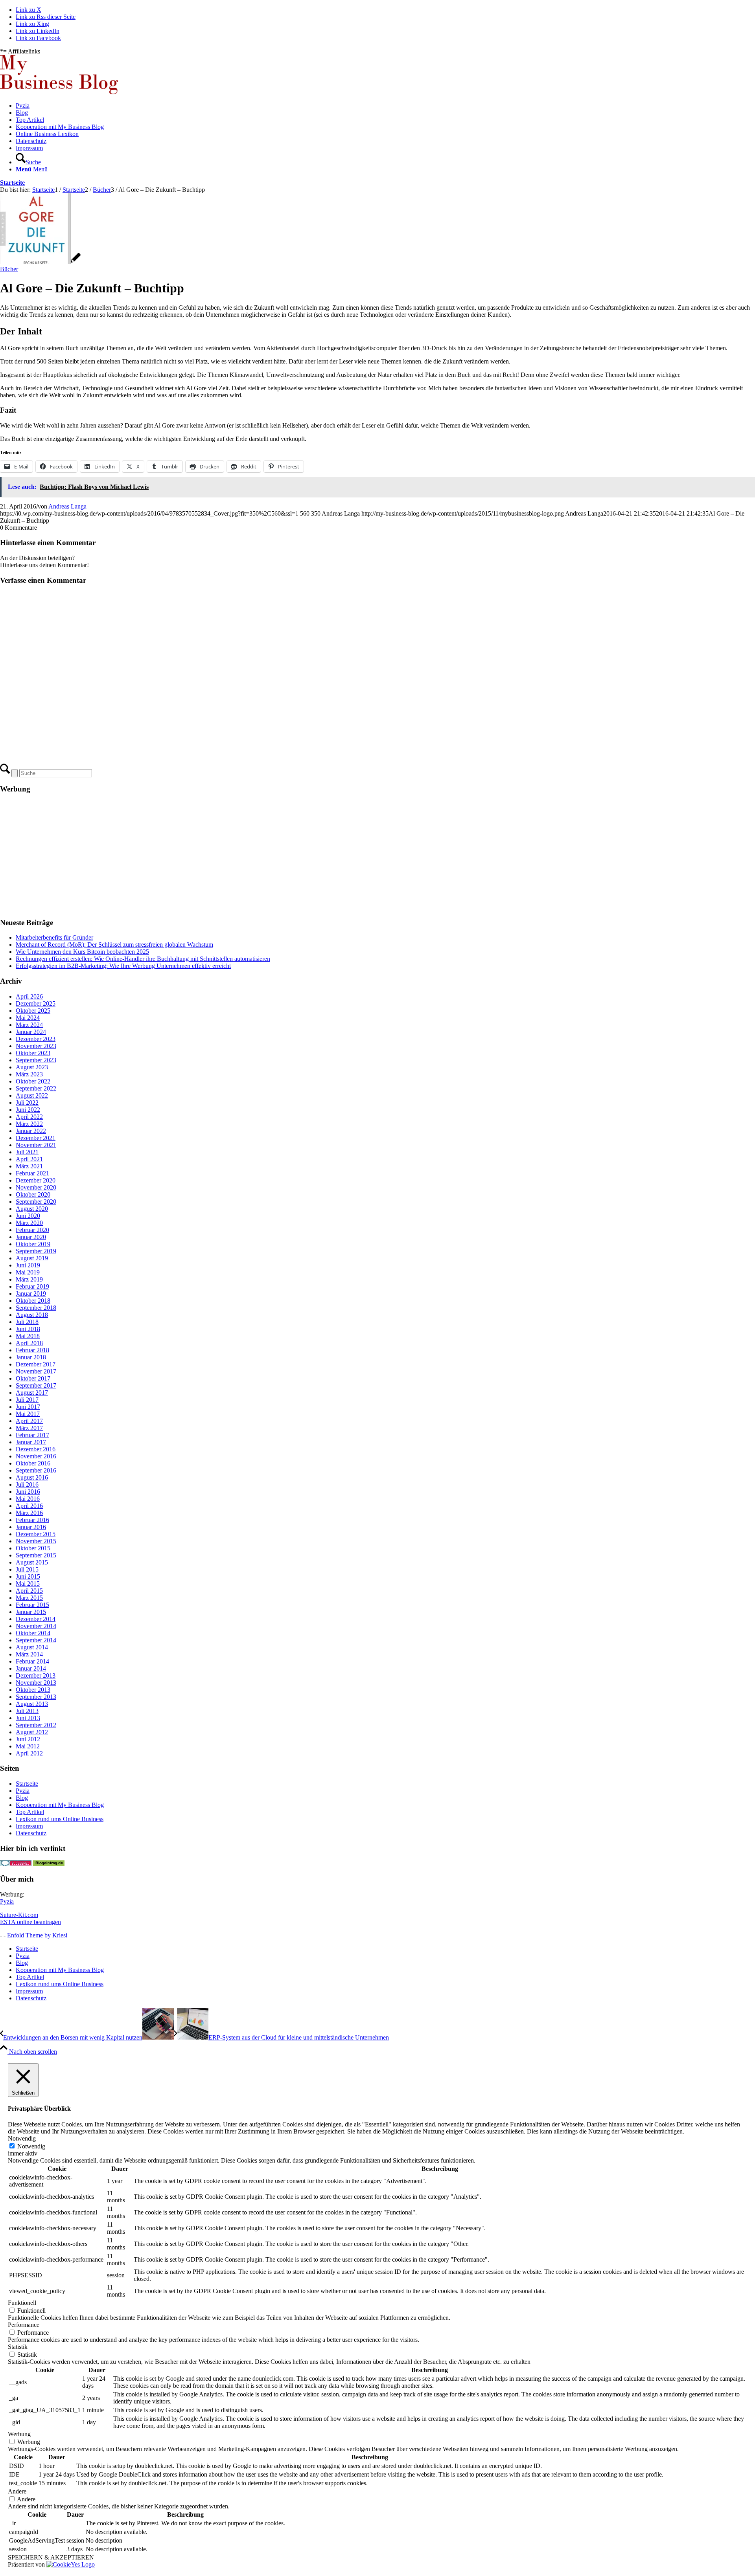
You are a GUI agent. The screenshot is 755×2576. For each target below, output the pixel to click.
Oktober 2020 (33, 1194)
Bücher (9, 269)
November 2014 (36, 1626)
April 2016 (29, 1506)
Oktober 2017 (33, 1378)
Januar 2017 (31, 1442)
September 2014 (36, 1640)
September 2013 (36, 1697)
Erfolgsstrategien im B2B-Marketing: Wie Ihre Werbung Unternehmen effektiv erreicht (123, 966)
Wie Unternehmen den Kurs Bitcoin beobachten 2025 (82, 952)
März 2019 (29, 1279)
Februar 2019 (32, 1286)
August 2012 (32, 1732)
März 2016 (29, 1513)
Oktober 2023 (33, 1053)
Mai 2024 (28, 1018)
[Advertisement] (236, 856)
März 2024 (29, 1025)
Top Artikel (30, 1812)
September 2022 (36, 1088)
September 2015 (36, 1555)
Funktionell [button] (22, 2303)
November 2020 (36, 1187)
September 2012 (36, 1725)
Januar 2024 (31, 1032)
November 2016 (36, 1456)
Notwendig (31, 2146)
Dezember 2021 (36, 1138)
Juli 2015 (27, 1569)
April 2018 (29, 1343)
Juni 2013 (28, 1718)
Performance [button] (24, 2325)
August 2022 (32, 1095)
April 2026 (29, 996)
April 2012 (29, 1753)
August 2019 (32, 1258)
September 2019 (36, 1251)
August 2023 (32, 1067)
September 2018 (36, 1308)
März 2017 (29, 1428)
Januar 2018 (31, 1357)
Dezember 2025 (36, 1003)
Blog (22, 1798)
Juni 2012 (28, 1739)
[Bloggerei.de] (16, 1864)
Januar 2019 (31, 1294)
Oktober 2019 (33, 1244)
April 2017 (29, 1421)
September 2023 (36, 1060)
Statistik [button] (18, 2347)
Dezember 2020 (36, 1180)
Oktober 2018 (33, 1301)
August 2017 (32, 1393)
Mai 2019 (28, 1272)
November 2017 (36, 1371)
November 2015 (36, 1541)
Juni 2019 (28, 1265)
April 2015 (29, 1591)
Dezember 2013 (36, 1675)
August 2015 (32, 1562)
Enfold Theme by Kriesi (37, 1935)
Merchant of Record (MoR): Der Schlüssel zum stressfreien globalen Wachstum (114, 945)
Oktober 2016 (33, 1463)
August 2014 (32, 1647)
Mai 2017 (28, 1414)
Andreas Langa (67, 506)
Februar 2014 (32, 1661)
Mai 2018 (28, 1336)
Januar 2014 (31, 1668)
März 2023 (29, 1074)
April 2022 (29, 1117)
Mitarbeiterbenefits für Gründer (54, 937)
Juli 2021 (27, 1152)
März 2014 (29, 1654)
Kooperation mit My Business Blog (60, 1805)
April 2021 (29, 1159)
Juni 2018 (28, 1329)
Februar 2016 (32, 1520)
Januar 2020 (31, 1237)
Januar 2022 (31, 1131)
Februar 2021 (32, 1173)
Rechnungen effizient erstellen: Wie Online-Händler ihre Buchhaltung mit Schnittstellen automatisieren (143, 959)
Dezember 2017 (36, 1364)
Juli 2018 (27, 1322)
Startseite (12, 183)
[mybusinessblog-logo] (59, 92)
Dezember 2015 (36, 1534)
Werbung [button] (19, 2434)
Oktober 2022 (33, 1081)
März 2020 (29, 1223)
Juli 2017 (27, 1400)
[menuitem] (385, 106)
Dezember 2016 (36, 1449)
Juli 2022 (27, 1103)
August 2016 (32, 1477)
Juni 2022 (28, 1110)
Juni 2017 (28, 1407)
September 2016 (36, 1470)
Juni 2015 (28, 1576)
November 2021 (36, 1145)
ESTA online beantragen (30, 1922)
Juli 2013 (27, 1711)
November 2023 (36, 1046)
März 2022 (29, 1124)
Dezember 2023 (36, 1039)
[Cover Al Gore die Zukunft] (40, 262)
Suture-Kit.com (19, 1915)
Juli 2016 (27, 1484)
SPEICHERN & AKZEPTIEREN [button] (51, 2557)
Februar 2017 (32, 1435)
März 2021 (29, 1166)
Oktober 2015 (33, 1548)
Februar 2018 (32, 1350)
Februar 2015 (32, 1605)
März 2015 (29, 1598)
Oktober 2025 (33, 1011)
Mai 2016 (28, 1499)
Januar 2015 (31, 1612)
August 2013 (32, 1704)
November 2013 (36, 1683)
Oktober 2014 (33, 1633)
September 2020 (36, 1202)
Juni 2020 (28, 1216)
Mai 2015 (28, 1584)
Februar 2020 (32, 1230)
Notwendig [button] (22, 2138)
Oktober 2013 (33, 1690)
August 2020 (32, 1209)
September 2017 (36, 1385)
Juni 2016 (28, 1492)
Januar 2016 (31, 1527)
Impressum (29, 1826)
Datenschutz (31, 1833)
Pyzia (23, 1791)
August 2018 (32, 1315)
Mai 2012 (28, 1746)
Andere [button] (17, 2491)
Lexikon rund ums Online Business (60, 1819)
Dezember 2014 (36, 1619)
